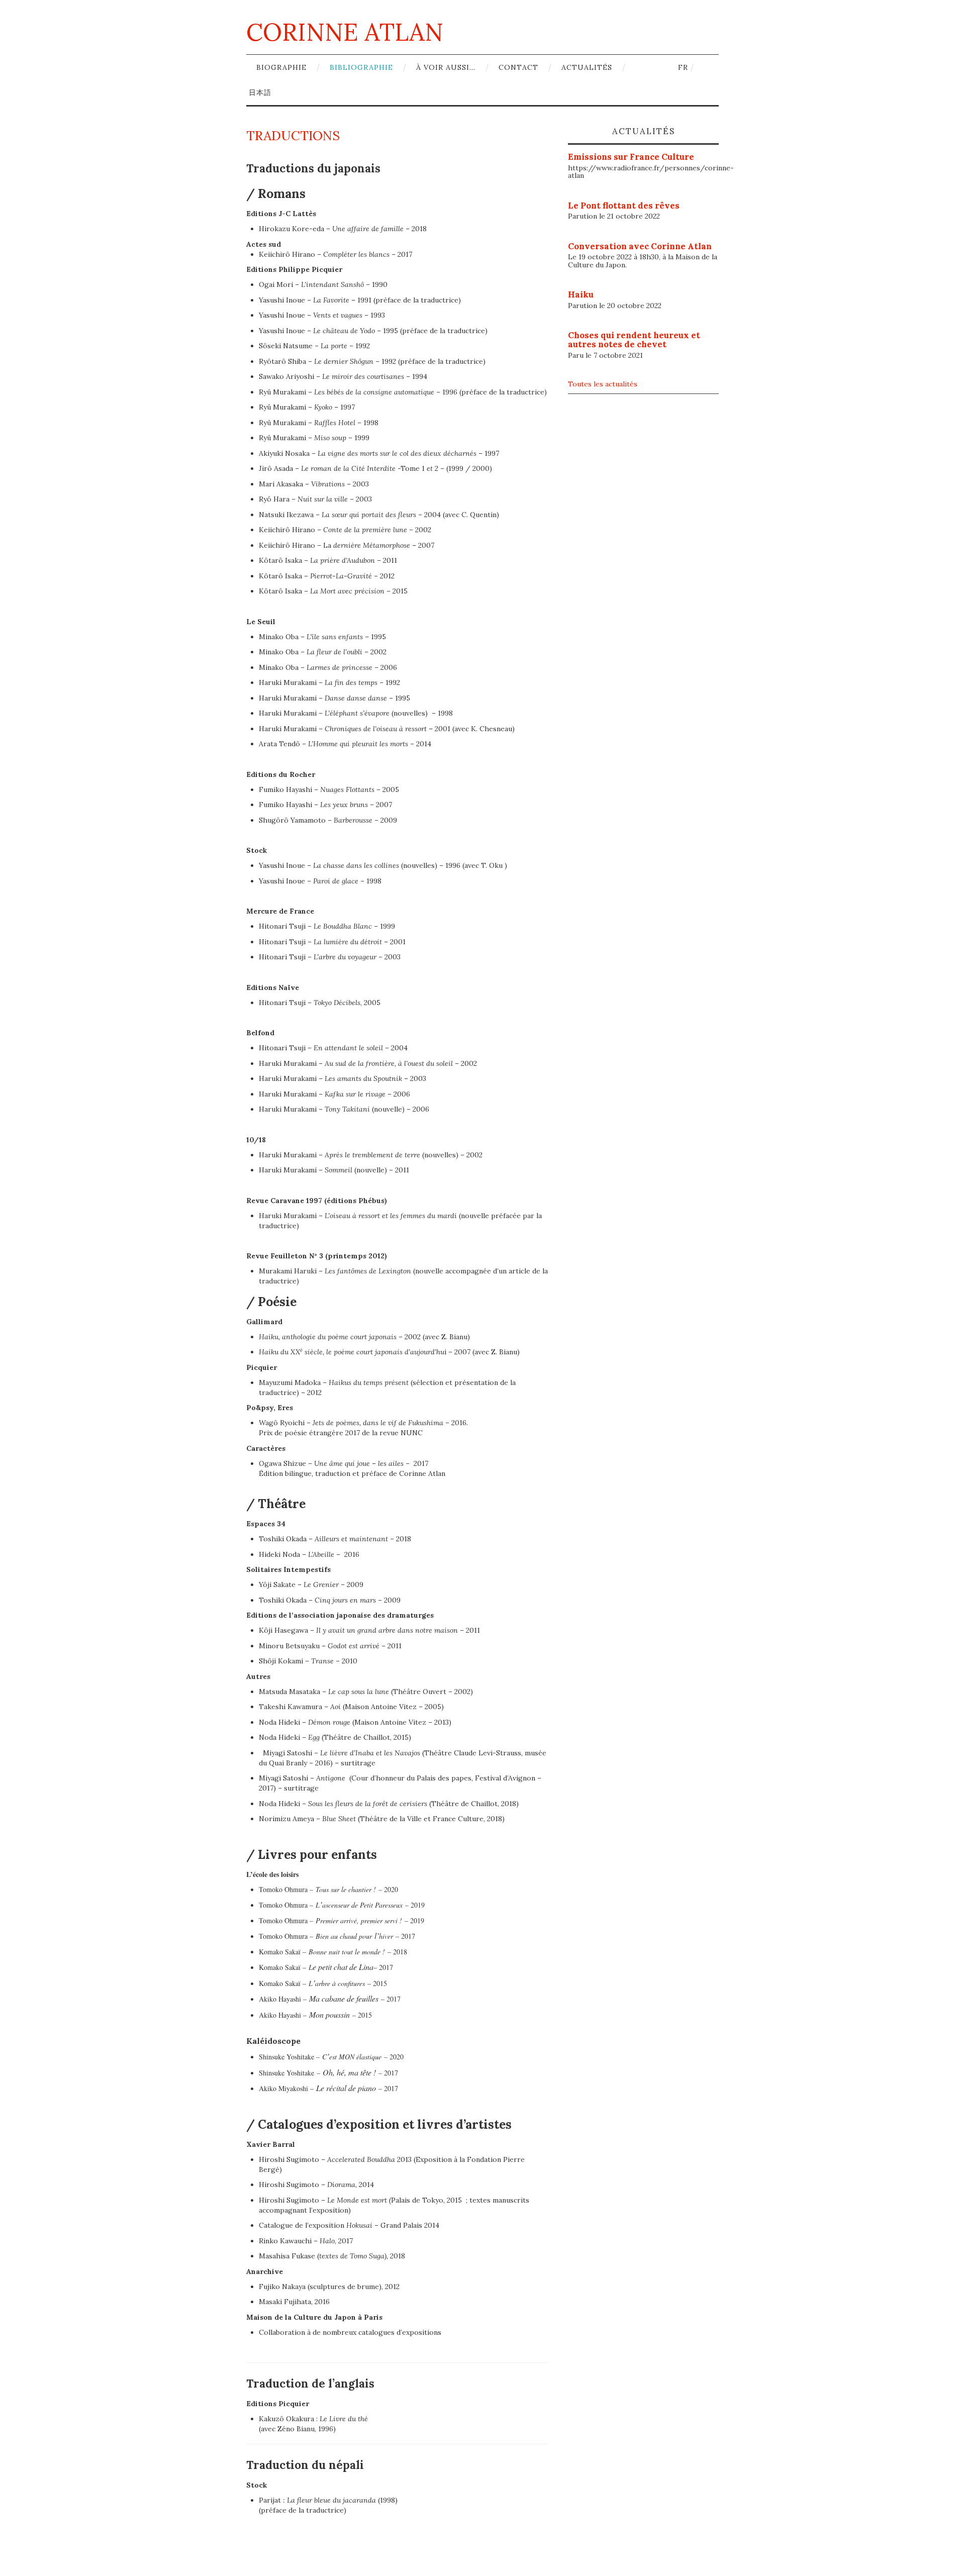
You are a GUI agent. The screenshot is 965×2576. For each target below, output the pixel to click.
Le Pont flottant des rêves (624, 206)
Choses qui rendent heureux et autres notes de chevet (634, 340)
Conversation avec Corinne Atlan (640, 246)
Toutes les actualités (603, 384)
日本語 (260, 92)
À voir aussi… (446, 67)
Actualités (587, 67)
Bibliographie (361, 67)
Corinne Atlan (345, 32)
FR (683, 67)
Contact (518, 67)
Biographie (281, 67)
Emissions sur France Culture (631, 157)
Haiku (581, 294)
